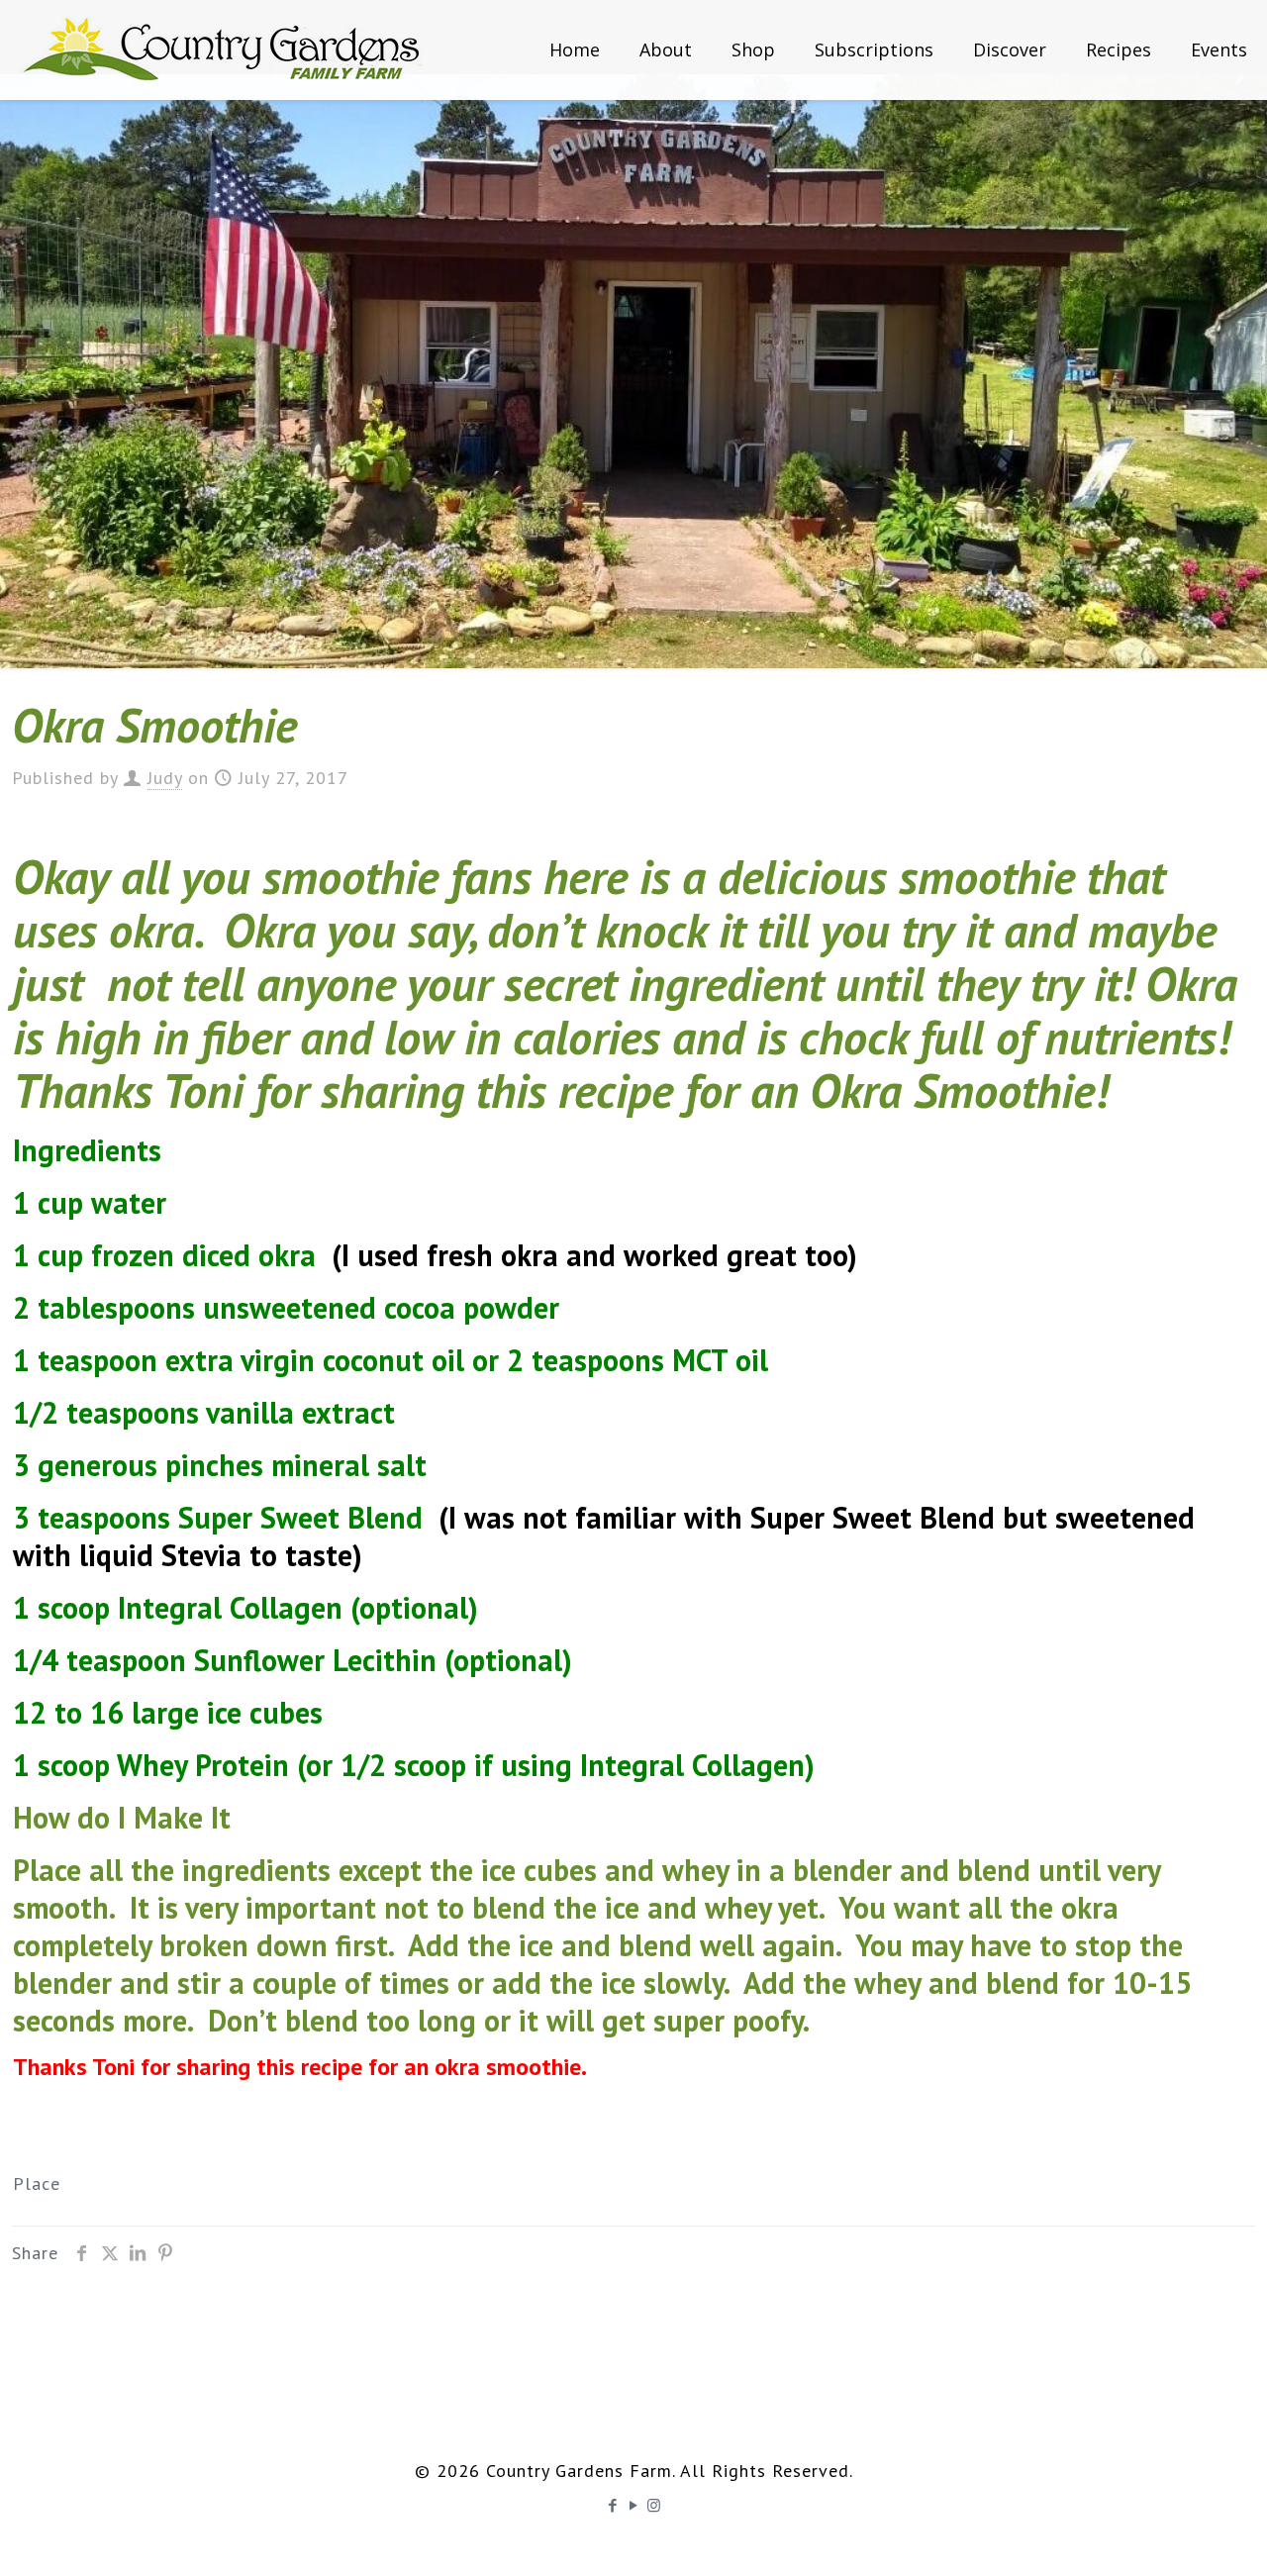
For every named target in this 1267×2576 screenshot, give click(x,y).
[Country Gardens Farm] (223, 50)
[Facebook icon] (613, 2505)
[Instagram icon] (655, 2505)
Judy (165, 778)
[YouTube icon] (634, 2505)
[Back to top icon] (1172, 2535)
